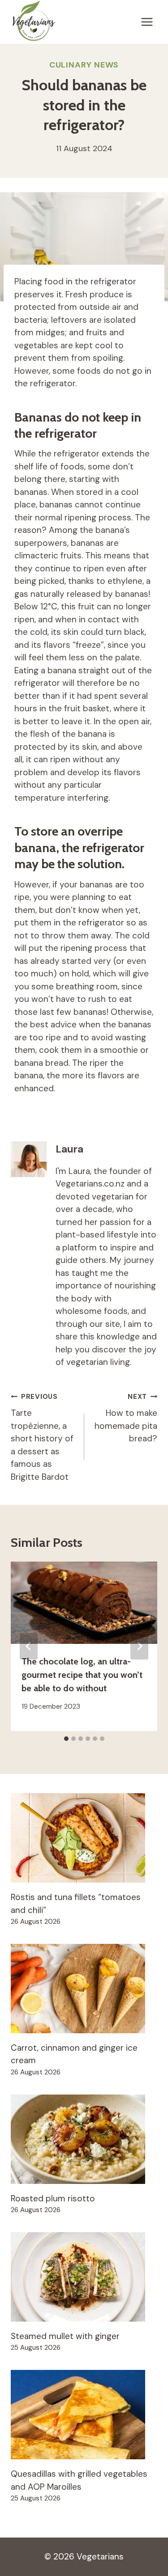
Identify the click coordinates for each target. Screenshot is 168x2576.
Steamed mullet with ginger (65, 2336)
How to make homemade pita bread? (126, 1418)
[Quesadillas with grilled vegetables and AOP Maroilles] (84, 2415)
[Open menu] (147, 22)
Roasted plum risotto (53, 2198)
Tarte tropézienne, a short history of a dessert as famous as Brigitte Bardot (42, 1437)
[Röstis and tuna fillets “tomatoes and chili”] (84, 1838)
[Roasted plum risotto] (84, 2139)
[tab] (66, 1739)
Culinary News (84, 65)
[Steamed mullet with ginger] (84, 2277)
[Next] (139, 1646)
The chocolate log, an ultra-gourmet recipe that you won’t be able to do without (82, 1675)
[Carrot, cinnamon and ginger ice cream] (84, 1989)
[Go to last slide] (29, 1646)
